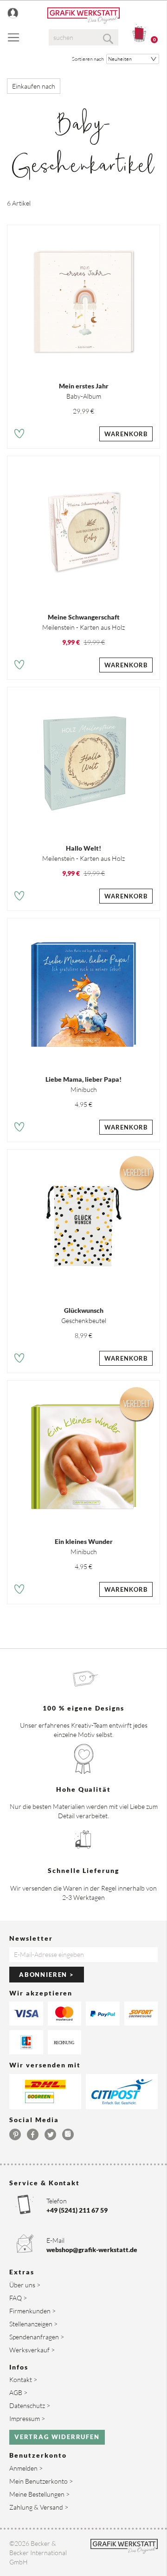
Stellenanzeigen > (33, 2324)
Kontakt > (23, 2379)
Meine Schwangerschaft (84, 617)
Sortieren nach (88, 59)
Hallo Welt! (83, 848)
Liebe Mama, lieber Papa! (83, 1079)
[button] (19, 435)
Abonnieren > (47, 1975)
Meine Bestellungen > (39, 2494)
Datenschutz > (30, 2405)
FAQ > (18, 2298)
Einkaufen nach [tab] (34, 86)
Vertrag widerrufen (57, 2437)
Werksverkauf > (32, 2350)
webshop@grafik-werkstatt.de (92, 2250)
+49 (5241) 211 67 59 (77, 2210)
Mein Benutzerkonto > (41, 2481)
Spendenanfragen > (37, 2337)
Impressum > (27, 2418)
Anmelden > (26, 2468)
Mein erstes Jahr (84, 386)
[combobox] (83, 37)
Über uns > (25, 2285)
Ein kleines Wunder (84, 1541)
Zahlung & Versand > (39, 2507)
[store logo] (83, 16)
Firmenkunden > (32, 2311)
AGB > (18, 2392)
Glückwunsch (84, 1310)
